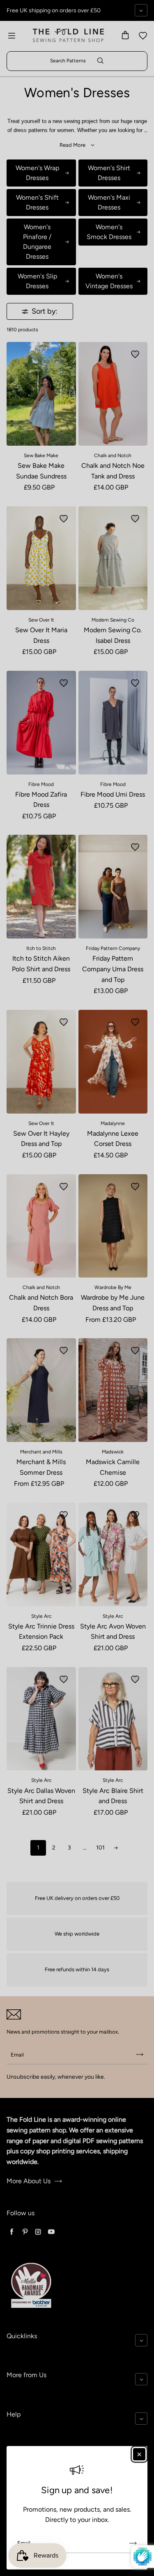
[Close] (139, 2454)
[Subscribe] (133, 2543)
